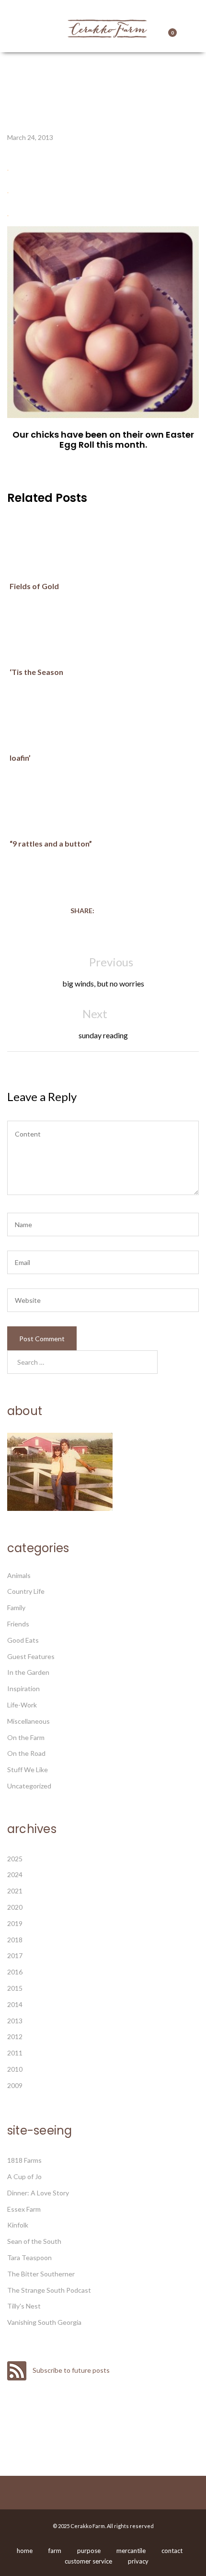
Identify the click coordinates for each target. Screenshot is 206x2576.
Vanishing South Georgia (44, 2322)
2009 (15, 2085)
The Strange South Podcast (49, 2290)
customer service (88, 2561)
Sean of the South (34, 2241)
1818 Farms (24, 2160)
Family (16, 1607)
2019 (15, 1923)
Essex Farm (24, 2209)
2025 (15, 1859)
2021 (15, 1891)
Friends (18, 1624)
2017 (15, 1955)
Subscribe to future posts (70, 2370)
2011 (15, 2053)
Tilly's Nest (24, 2306)
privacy (138, 2561)
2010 (15, 2069)
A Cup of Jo (24, 2176)
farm (55, 2551)
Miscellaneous (29, 1721)
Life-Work (22, 1705)
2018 (15, 1940)
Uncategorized (29, 1786)
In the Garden (28, 1672)
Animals (19, 1575)
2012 (15, 2036)
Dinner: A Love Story (38, 2193)
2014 (15, 2004)
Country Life (26, 1591)
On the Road (26, 1753)
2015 (15, 1988)
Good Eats (23, 1640)
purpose (89, 2551)
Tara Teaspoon (29, 2257)
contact (172, 2551)
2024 (15, 1874)
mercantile (131, 2551)
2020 (15, 1907)
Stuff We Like (28, 1770)
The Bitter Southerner (41, 2274)
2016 (15, 1972)
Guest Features (31, 1656)
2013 (15, 2021)
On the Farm (26, 1737)
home (25, 2551)
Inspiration (23, 1688)
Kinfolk (18, 2225)
